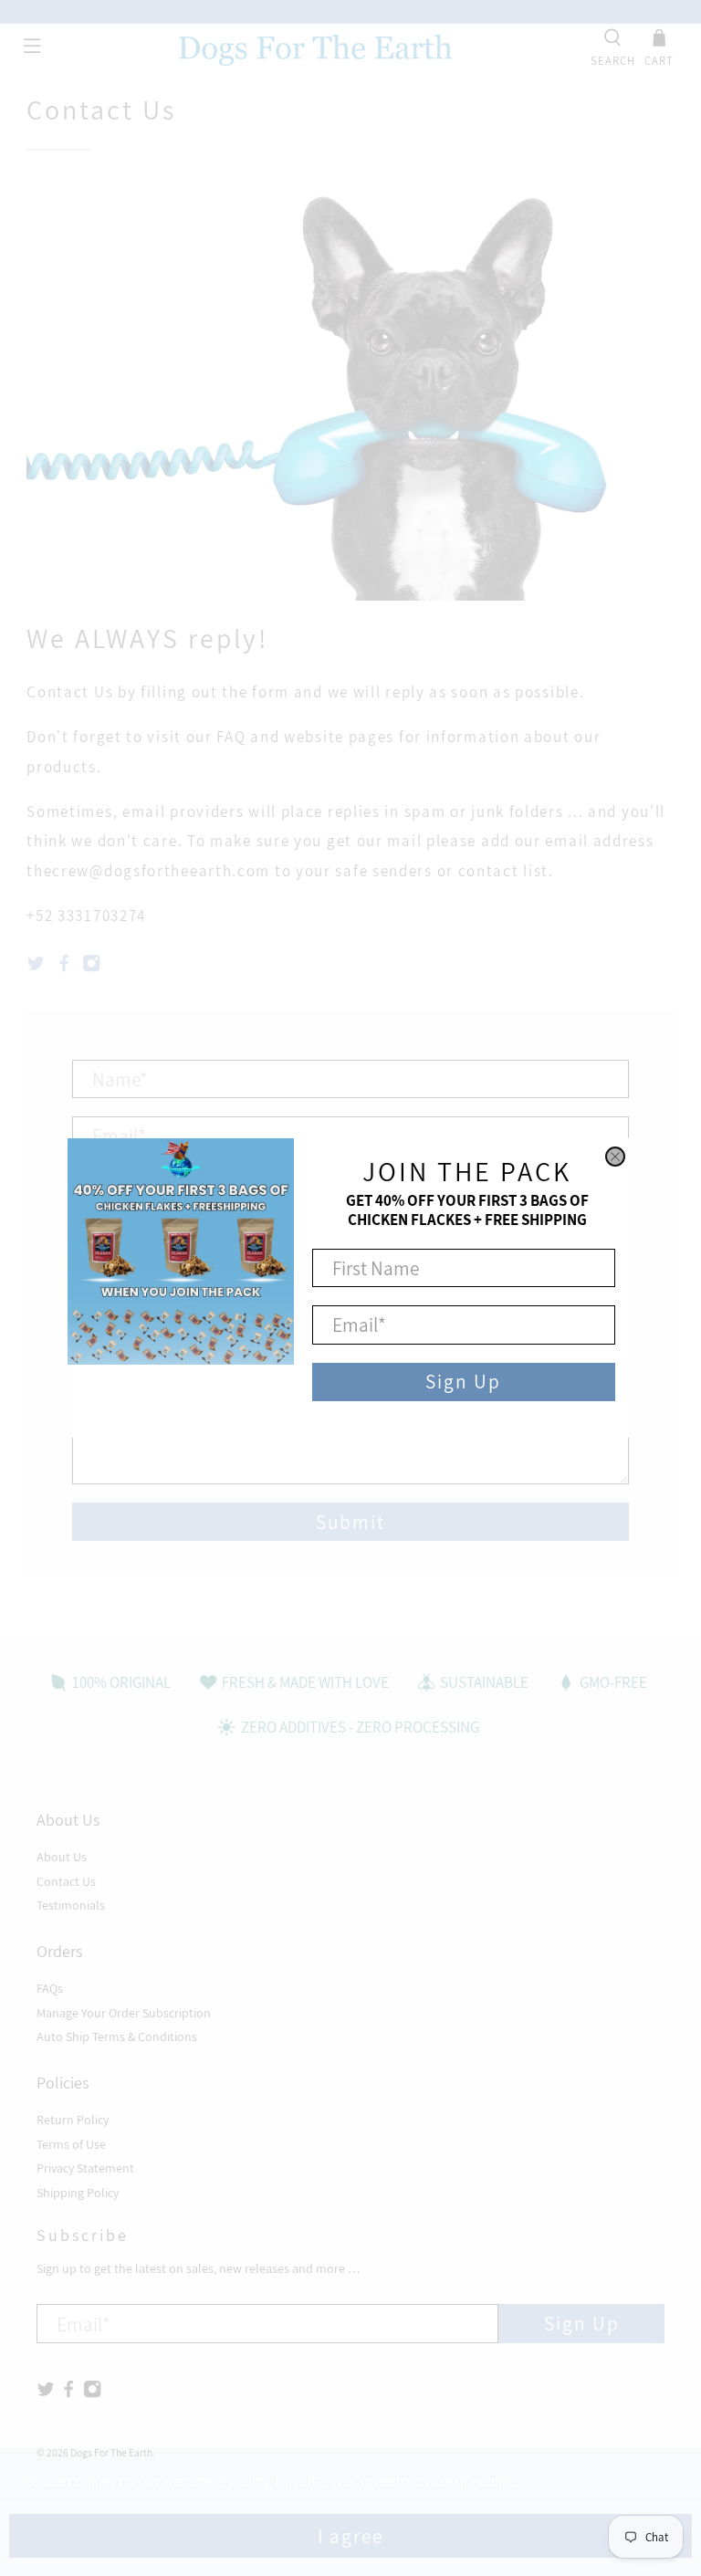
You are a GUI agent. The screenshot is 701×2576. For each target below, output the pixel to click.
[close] (615, 1157)
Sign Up (463, 1381)
